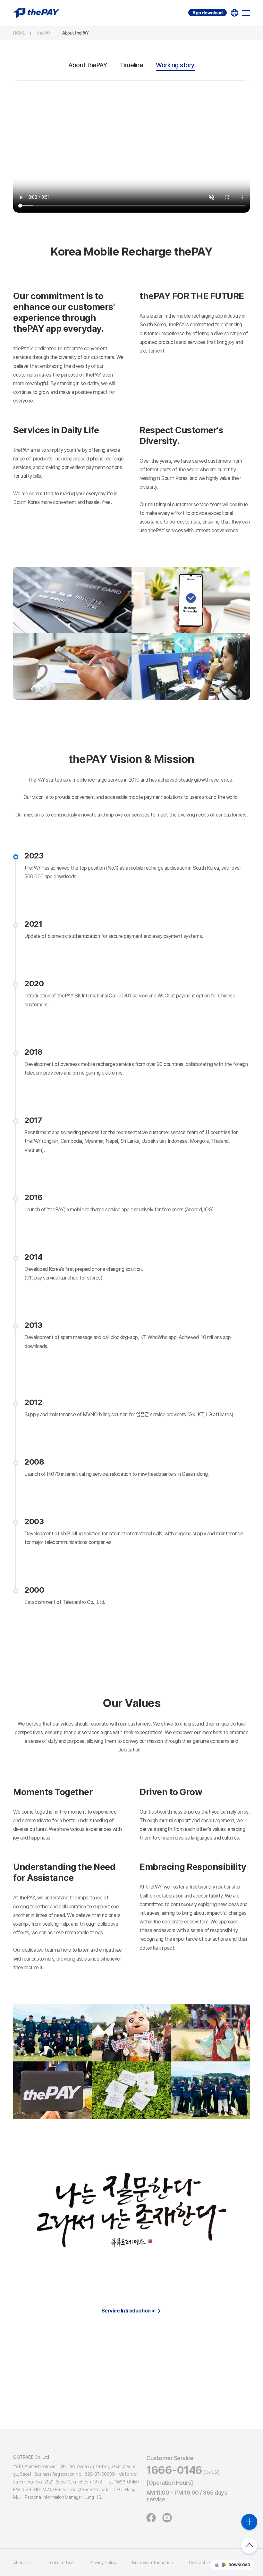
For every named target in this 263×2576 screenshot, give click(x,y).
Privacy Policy (103, 2563)
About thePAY (75, 33)
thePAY (44, 33)
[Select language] (234, 13)
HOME (19, 33)
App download (189, 9)
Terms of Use (60, 2563)
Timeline (131, 65)
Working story (175, 65)
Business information (153, 2563)
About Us (22, 2563)
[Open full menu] (246, 13)
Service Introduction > (128, 2311)
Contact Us (200, 2563)
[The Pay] (36, 13)
